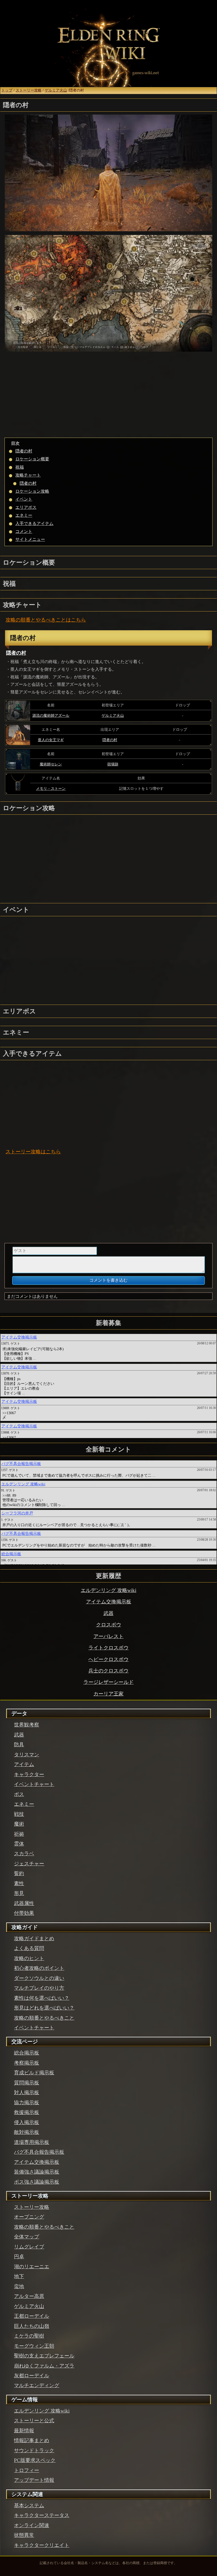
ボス (19, 1794)
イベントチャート (34, 1784)
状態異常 (24, 2535)
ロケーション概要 (32, 459)
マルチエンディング (37, 2385)
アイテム (24, 1764)
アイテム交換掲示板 (109, 1602)
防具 (19, 1745)
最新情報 (24, 2431)
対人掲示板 (27, 2092)
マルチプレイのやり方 (39, 1988)
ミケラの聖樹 (29, 2336)
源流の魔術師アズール (51, 715)
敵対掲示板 (27, 2132)
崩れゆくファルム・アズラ (44, 2366)
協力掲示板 (27, 2103)
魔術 (19, 1824)
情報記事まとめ (32, 2440)
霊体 (19, 1844)
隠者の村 (24, 451)
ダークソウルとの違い (39, 1978)
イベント (24, 499)
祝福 (20, 467)
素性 (19, 1883)
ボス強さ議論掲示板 (37, 2182)
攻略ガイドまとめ (34, 1938)
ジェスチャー (29, 1864)
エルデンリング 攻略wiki (108, 1590)
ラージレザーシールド (108, 1682)
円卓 (19, 2257)
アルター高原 (29, 2296)
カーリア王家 (108, 1694)
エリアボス (26, 507)
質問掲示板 (27, 2083)
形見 (19, 1893)
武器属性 (24, 1903)
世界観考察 (27, 1725)
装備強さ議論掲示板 (37, 2172)
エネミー (24, 515)
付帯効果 (24, 1913)
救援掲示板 (27, 2112)
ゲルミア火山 (56, 90)
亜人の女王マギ (51, 740)
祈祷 (19, 1834)
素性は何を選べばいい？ (42, 1998)
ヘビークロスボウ (108, 1659)
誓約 (19, 1873)
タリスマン (27, 1755)
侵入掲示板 (27, 2122)
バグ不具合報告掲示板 (39, 2152)
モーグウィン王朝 (34, 2346)
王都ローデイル (32, 2316)
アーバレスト (108, 1636)
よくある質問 (29, 1948)
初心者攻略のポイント (39, 1968)
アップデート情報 (34, 2480)
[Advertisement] (108, 396)
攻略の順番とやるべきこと (36, 620)
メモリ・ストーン (51, 788)
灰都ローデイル (32, 2376)
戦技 (19, 1814)
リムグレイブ (29, 2247)
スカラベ (24, 1854)
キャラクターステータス (42, 2515)
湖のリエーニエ (32, 2267)
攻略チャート (28, 475)
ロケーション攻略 (32, 491)
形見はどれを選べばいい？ (44, 2008)
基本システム (29, 2505)
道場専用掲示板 (32, 2142)
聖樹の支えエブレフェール (44, 2356)
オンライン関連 (32, 2525)
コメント (24, 531)
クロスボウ (109, 1625)
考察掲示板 (27, 2063)
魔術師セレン (51, 764)
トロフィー (27, 2470)
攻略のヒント (29, 1958)
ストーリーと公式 (34, 2421)
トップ (7, 90)
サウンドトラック (34, 2450)
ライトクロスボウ (108, 1648)
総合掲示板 (27, 2053)
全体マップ (27, 2237)
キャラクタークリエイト (42, 2545)
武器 (108, 1613)
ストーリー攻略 (29, 90)
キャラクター (29, 1774)
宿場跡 (113, 764)
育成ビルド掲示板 (34, 2073)
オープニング (29, 2217)
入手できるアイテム (34, 523)
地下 (19, 2276)
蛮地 (19, 2286)
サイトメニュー (30, 539)
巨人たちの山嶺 (32, 2326)
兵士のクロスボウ (108, 1671)
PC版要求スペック (35, 2460)
